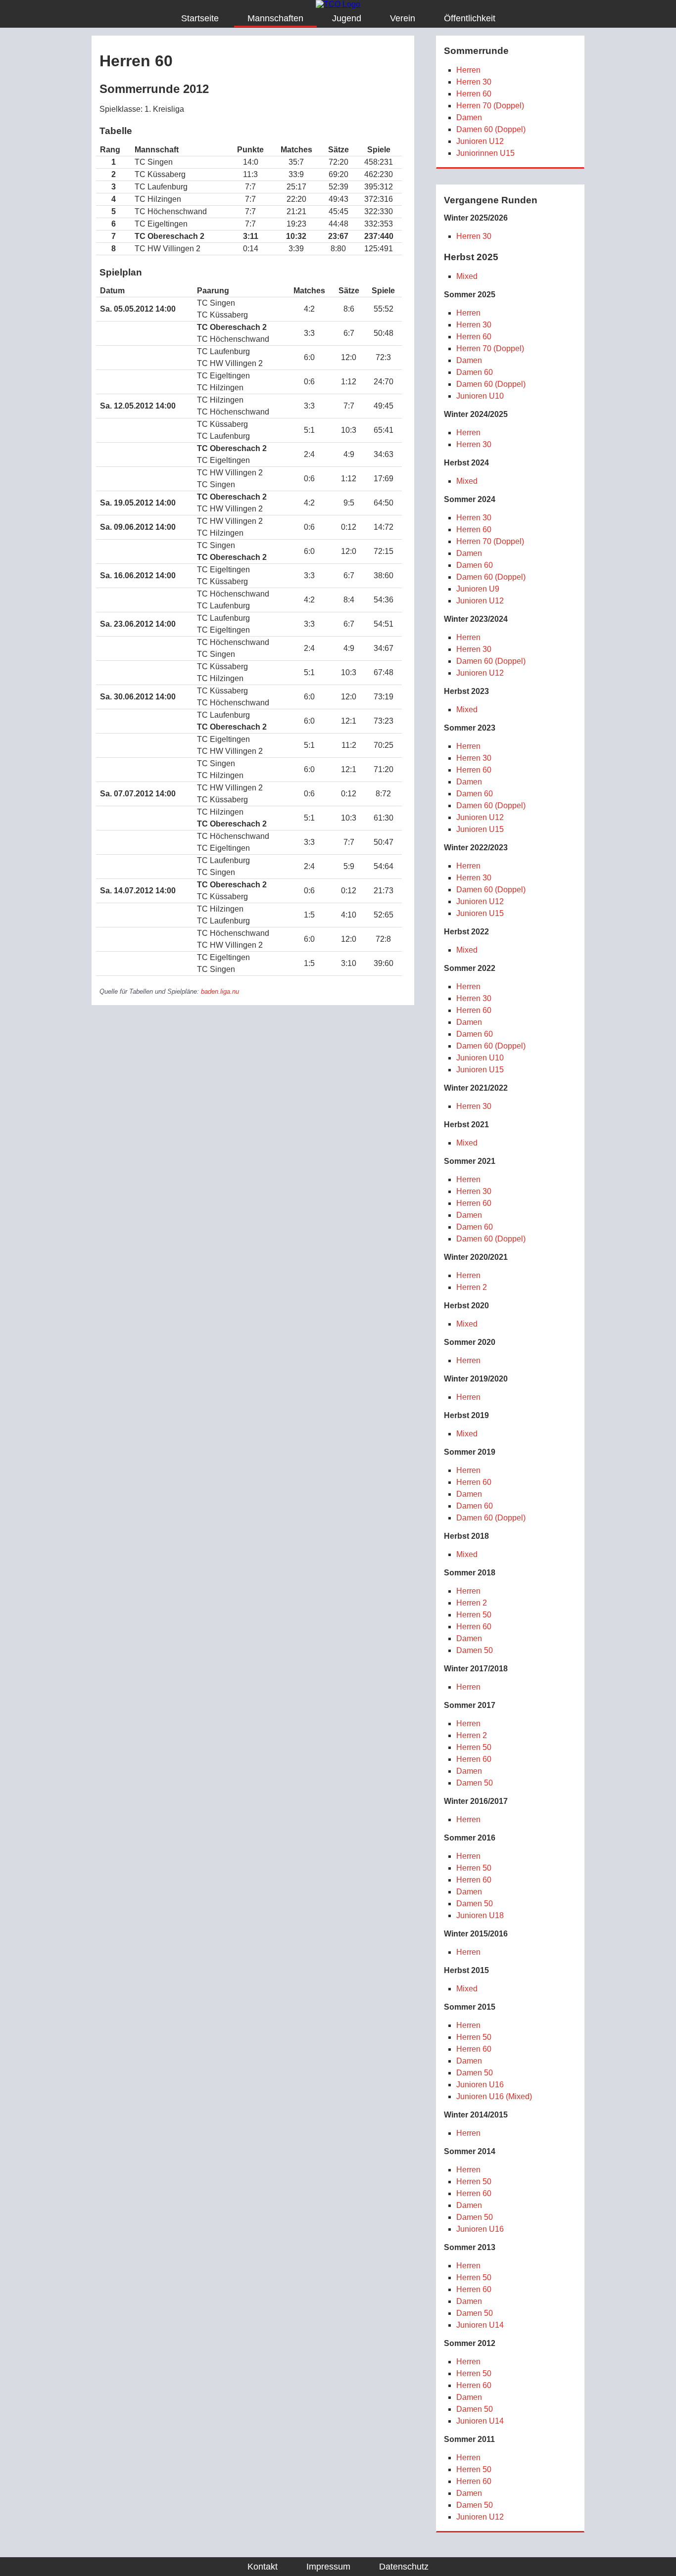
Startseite (200, 18)
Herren (468, 70)
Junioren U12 (480, 141)
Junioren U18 (480, 1915)
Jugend (347, 18)
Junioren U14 (480, 2325)
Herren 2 (472, 1287)
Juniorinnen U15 (485, 153)
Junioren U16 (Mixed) (494, 2096)
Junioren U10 (480, 396)
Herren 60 (474, 94)
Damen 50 (475, 1650)
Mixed (467, 276)
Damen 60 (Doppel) (491, 129)
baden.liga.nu (220, 991)
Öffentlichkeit (470, 18)
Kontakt (263, 2567)
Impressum (328, 2567)
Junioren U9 (478, 589)
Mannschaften (275, 18)
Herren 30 (474, 82)
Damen (469, 117)
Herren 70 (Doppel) (490, 106)
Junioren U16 (480, 2085)
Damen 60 (475, 372)
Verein (403, 18)
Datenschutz (404, 2567)
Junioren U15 (480, 829)
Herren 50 (474, 1615)
